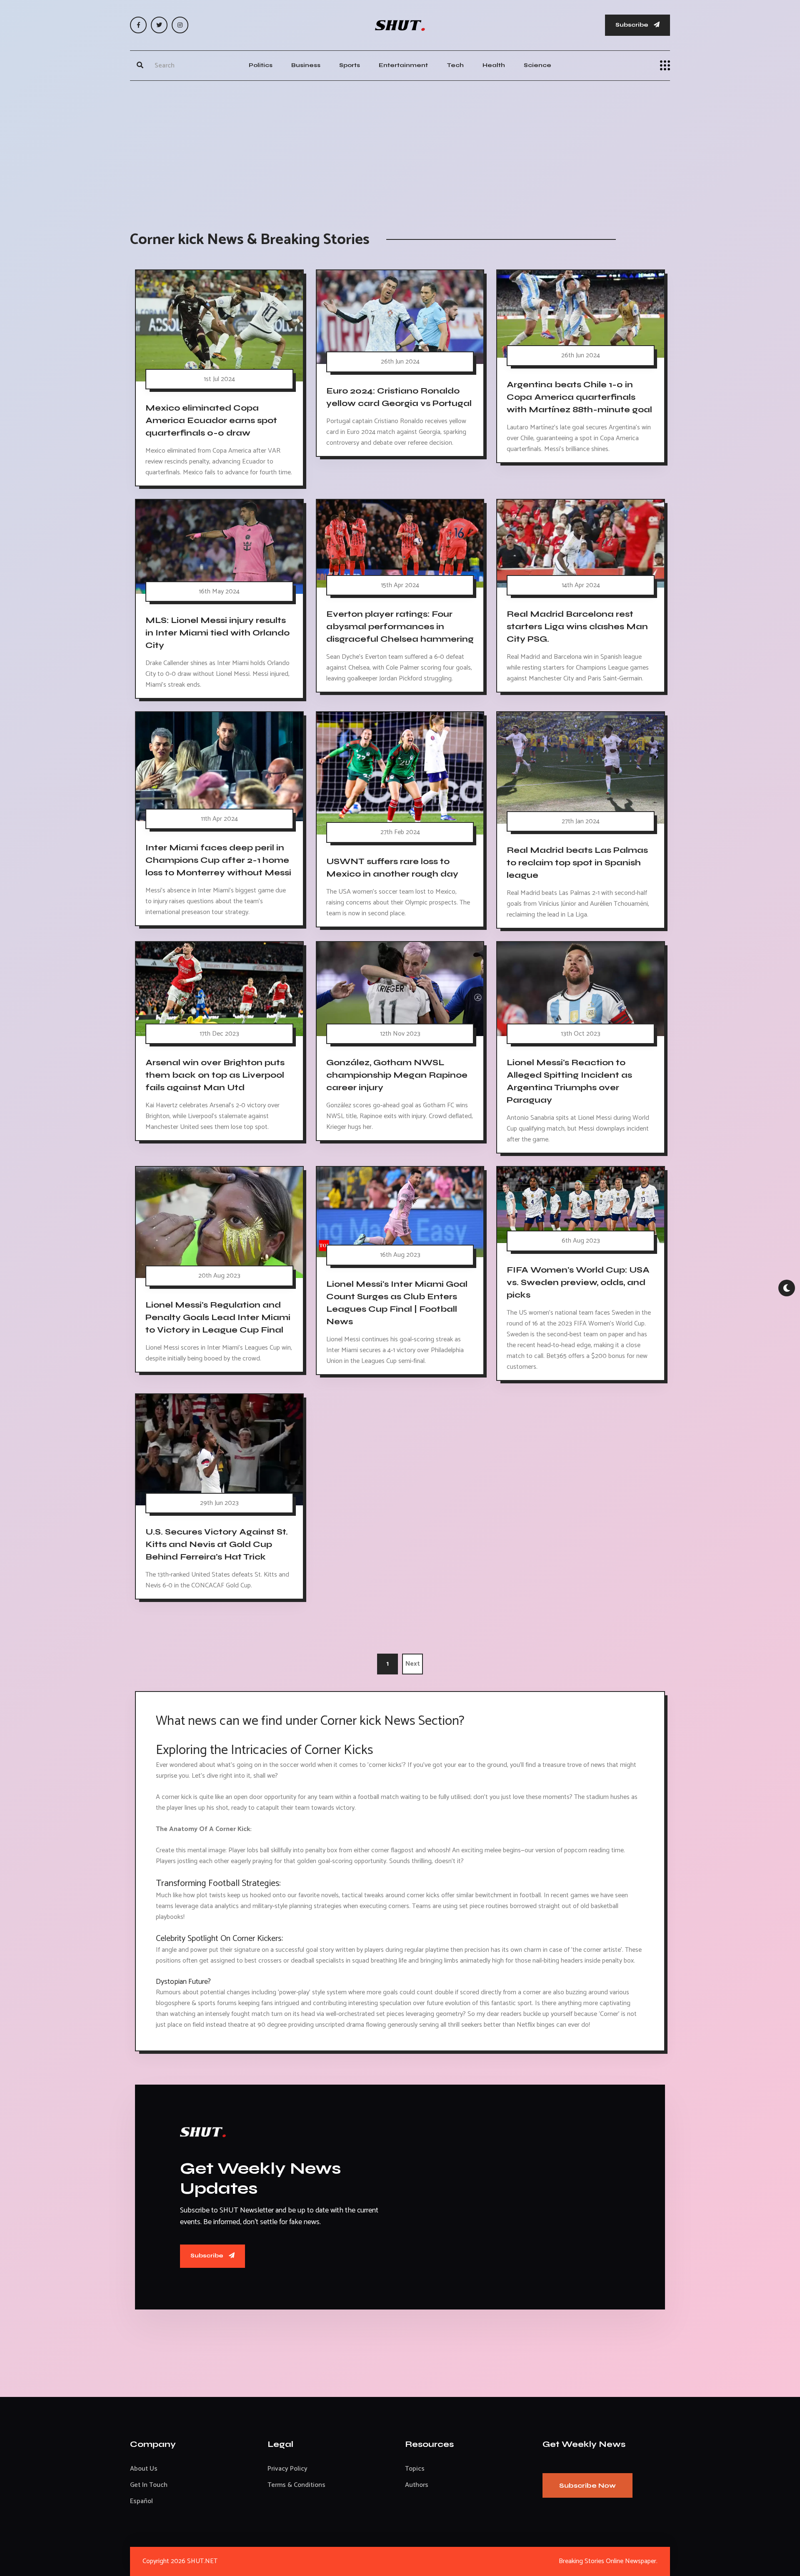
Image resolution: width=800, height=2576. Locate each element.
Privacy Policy (287, 2469)
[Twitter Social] (159, 25)
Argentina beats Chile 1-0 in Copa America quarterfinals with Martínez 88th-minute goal (579, 397)
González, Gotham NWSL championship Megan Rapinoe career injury (397, 1075)
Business (306, 65)
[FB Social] (138, 25)
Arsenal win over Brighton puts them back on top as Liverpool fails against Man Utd (215, 1075)
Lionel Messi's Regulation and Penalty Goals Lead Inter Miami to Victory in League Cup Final (218, 1317)
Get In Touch (149, 2485)
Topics (415, 2469)
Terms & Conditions (296, 2485)
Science (537, 65)
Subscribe (632, 25)
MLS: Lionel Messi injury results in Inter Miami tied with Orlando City (217, 633)
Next (413, 1664)
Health (494, 65)
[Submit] (140, 65)
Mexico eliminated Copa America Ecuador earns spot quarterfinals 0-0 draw (211, 420)
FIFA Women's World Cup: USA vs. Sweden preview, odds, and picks (578, 1282)
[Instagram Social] (180, 25)
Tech (455, 65)
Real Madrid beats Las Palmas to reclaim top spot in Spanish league (577, 863)
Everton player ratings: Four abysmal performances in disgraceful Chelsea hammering (400, 627)
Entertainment (403, 65)
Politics (261, 65)
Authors (417, 2485)
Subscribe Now (587, 2485)
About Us (144, 2469)
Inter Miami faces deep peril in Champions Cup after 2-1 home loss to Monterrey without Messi (218, 860)
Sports (350, 65)
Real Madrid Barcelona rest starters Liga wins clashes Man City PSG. (577, 627)
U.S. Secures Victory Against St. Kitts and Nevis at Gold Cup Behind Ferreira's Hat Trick (217, 1544)
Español (141, 2501)
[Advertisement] (400, 147)
